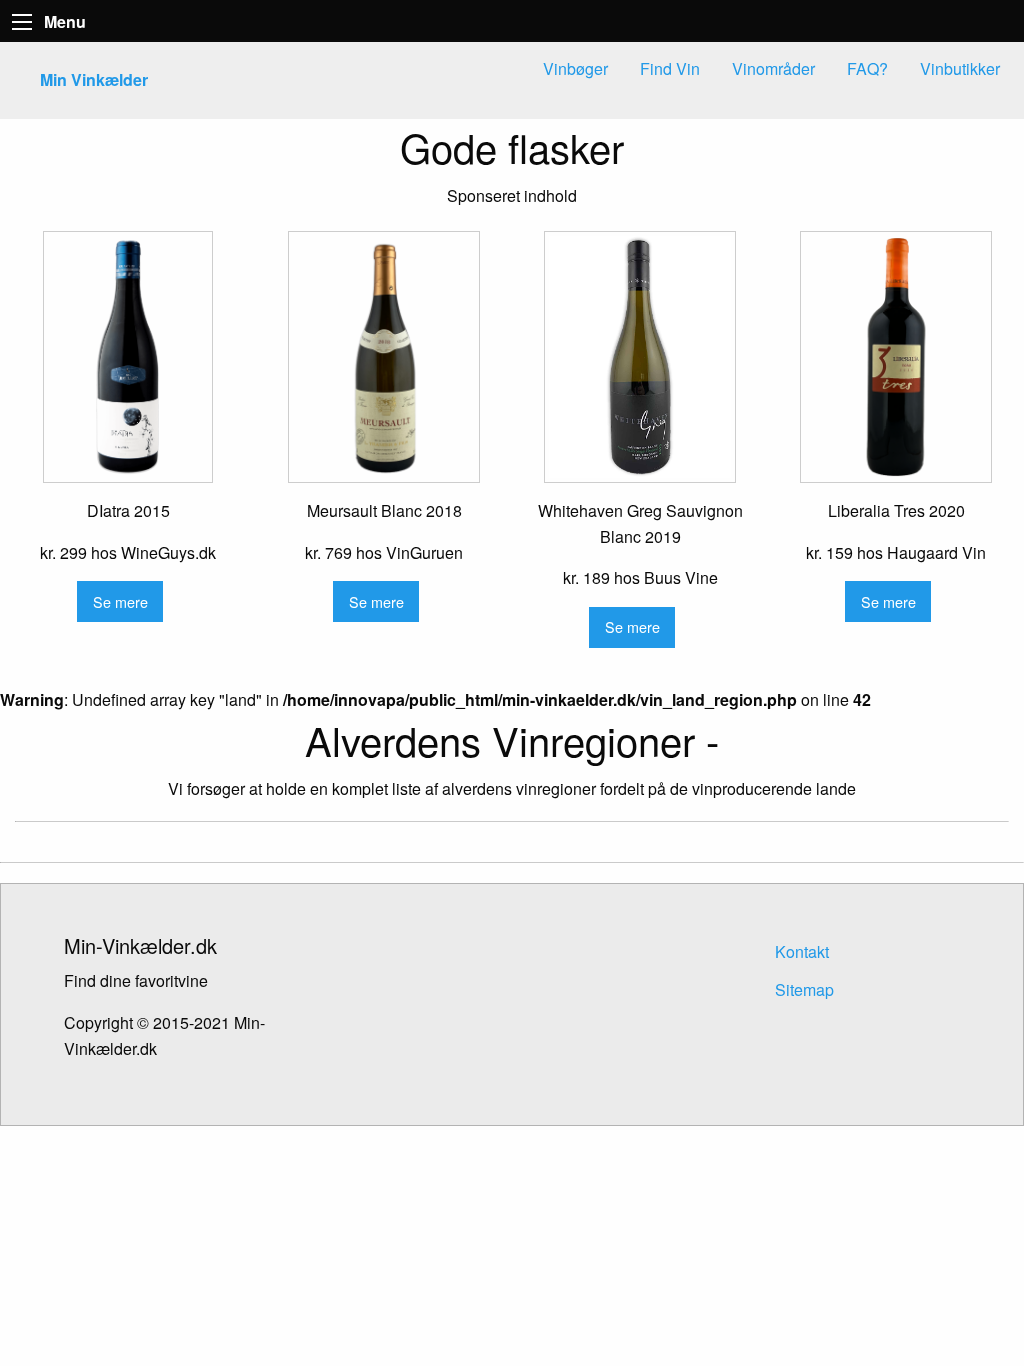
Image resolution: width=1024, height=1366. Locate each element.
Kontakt (802, 951)
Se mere (120, 601)
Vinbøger (575, 68)
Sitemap (804, 989)
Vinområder (773, 68)
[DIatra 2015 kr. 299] (128, 357)
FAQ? (867, 68)
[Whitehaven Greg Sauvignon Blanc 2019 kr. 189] (640, 357)
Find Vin (670, 68)
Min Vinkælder (94, 79)
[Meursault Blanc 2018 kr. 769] (384, 357)
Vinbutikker (960, 68)
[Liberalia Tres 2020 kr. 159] (896, 357)
